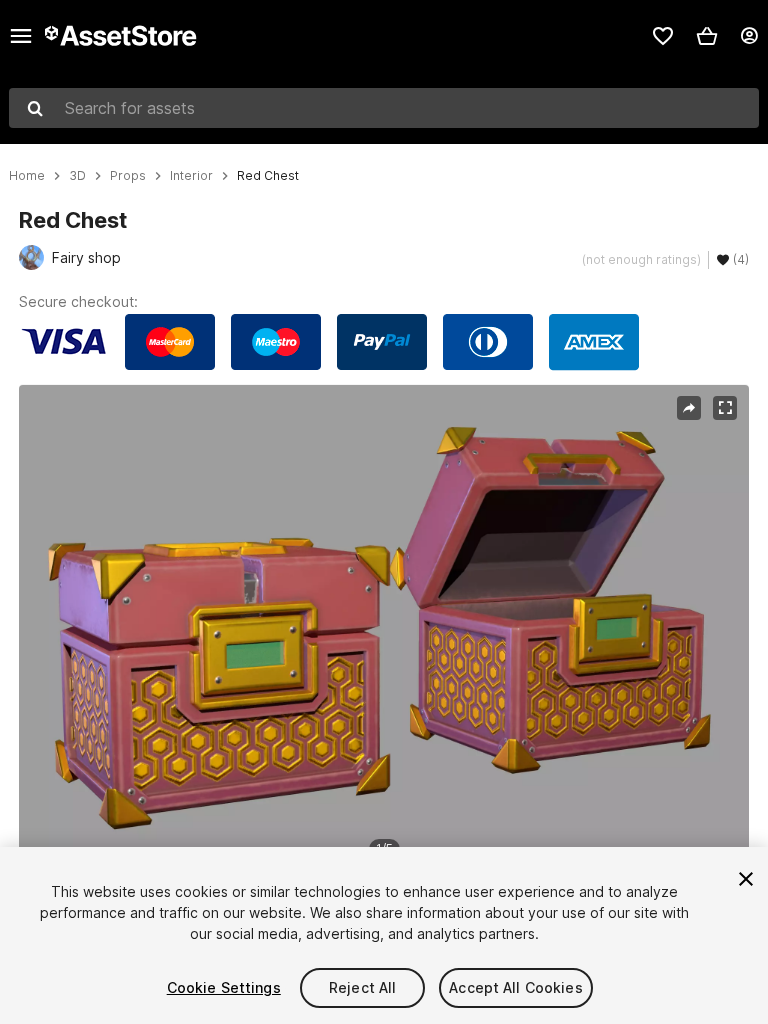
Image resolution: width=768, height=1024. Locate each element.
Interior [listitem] (191, 176)
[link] (663, 36)
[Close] (746, 879)
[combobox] (384, 108)
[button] (707, 36)
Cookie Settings (224, 987)
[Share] (689, 408)
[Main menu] (21, 36)
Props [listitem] (128, 176)
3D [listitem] (77, 176)
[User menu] (749, 36)
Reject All (362, 987)
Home (27, 176)
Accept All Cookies (516, 987)
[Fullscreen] (725, 408)
